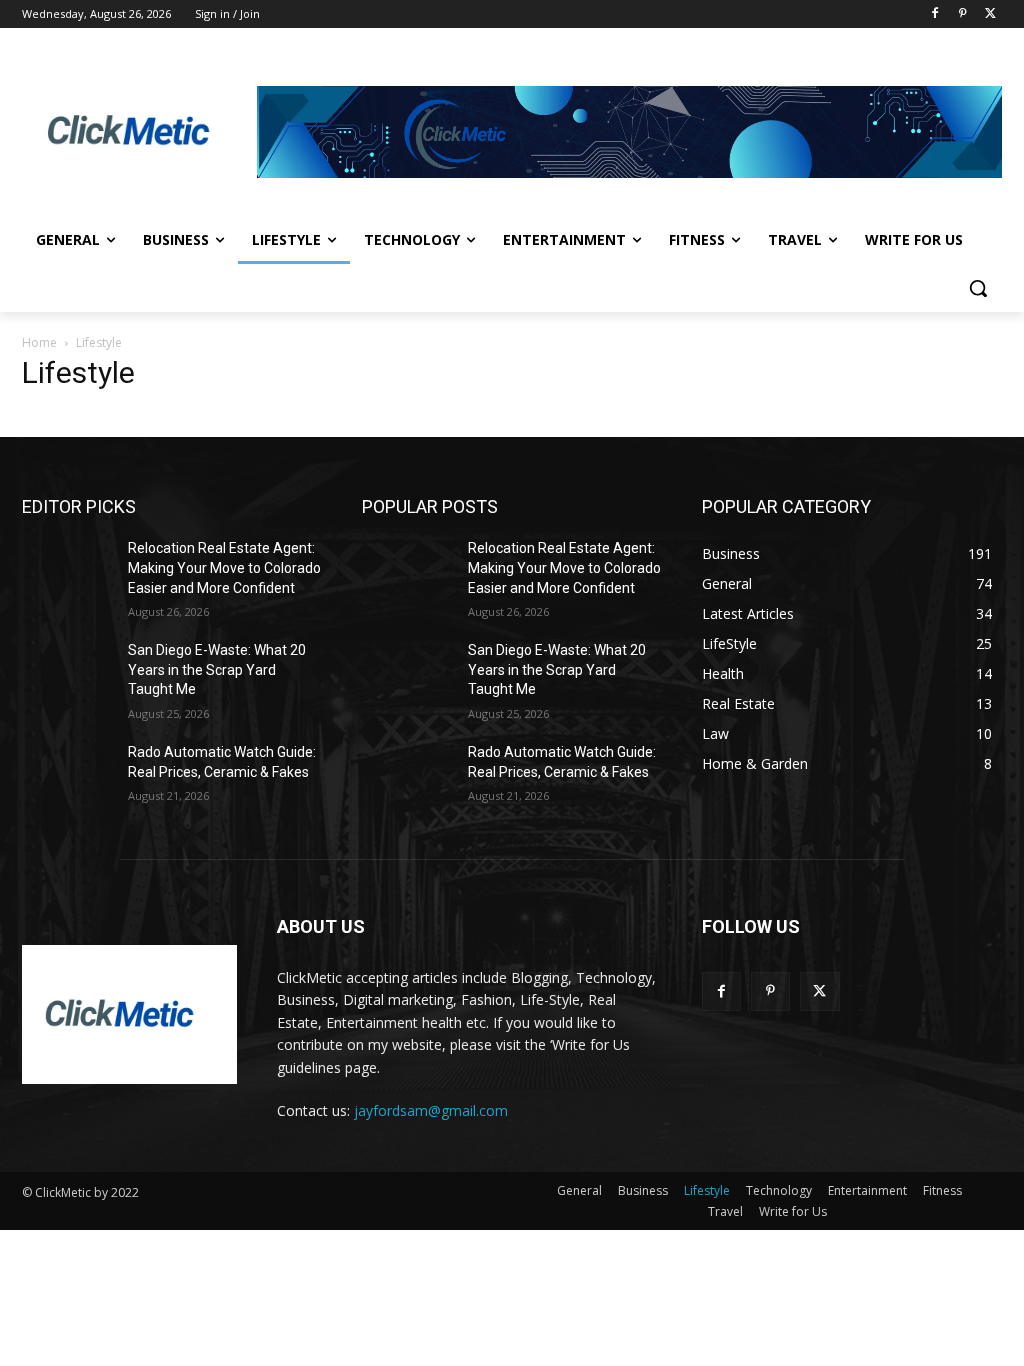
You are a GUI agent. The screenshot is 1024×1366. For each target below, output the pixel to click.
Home (39, 342)
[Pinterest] (962, 14)
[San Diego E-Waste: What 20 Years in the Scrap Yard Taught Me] (67, 672)
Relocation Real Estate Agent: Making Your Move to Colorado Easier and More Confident (224, 567)
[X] (990, 14)
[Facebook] (935, 14)
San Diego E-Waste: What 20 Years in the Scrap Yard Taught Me (217, 669)
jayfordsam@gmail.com (431, 1110)
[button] (978, 288)
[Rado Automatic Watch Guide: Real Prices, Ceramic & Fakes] (67, 774)
